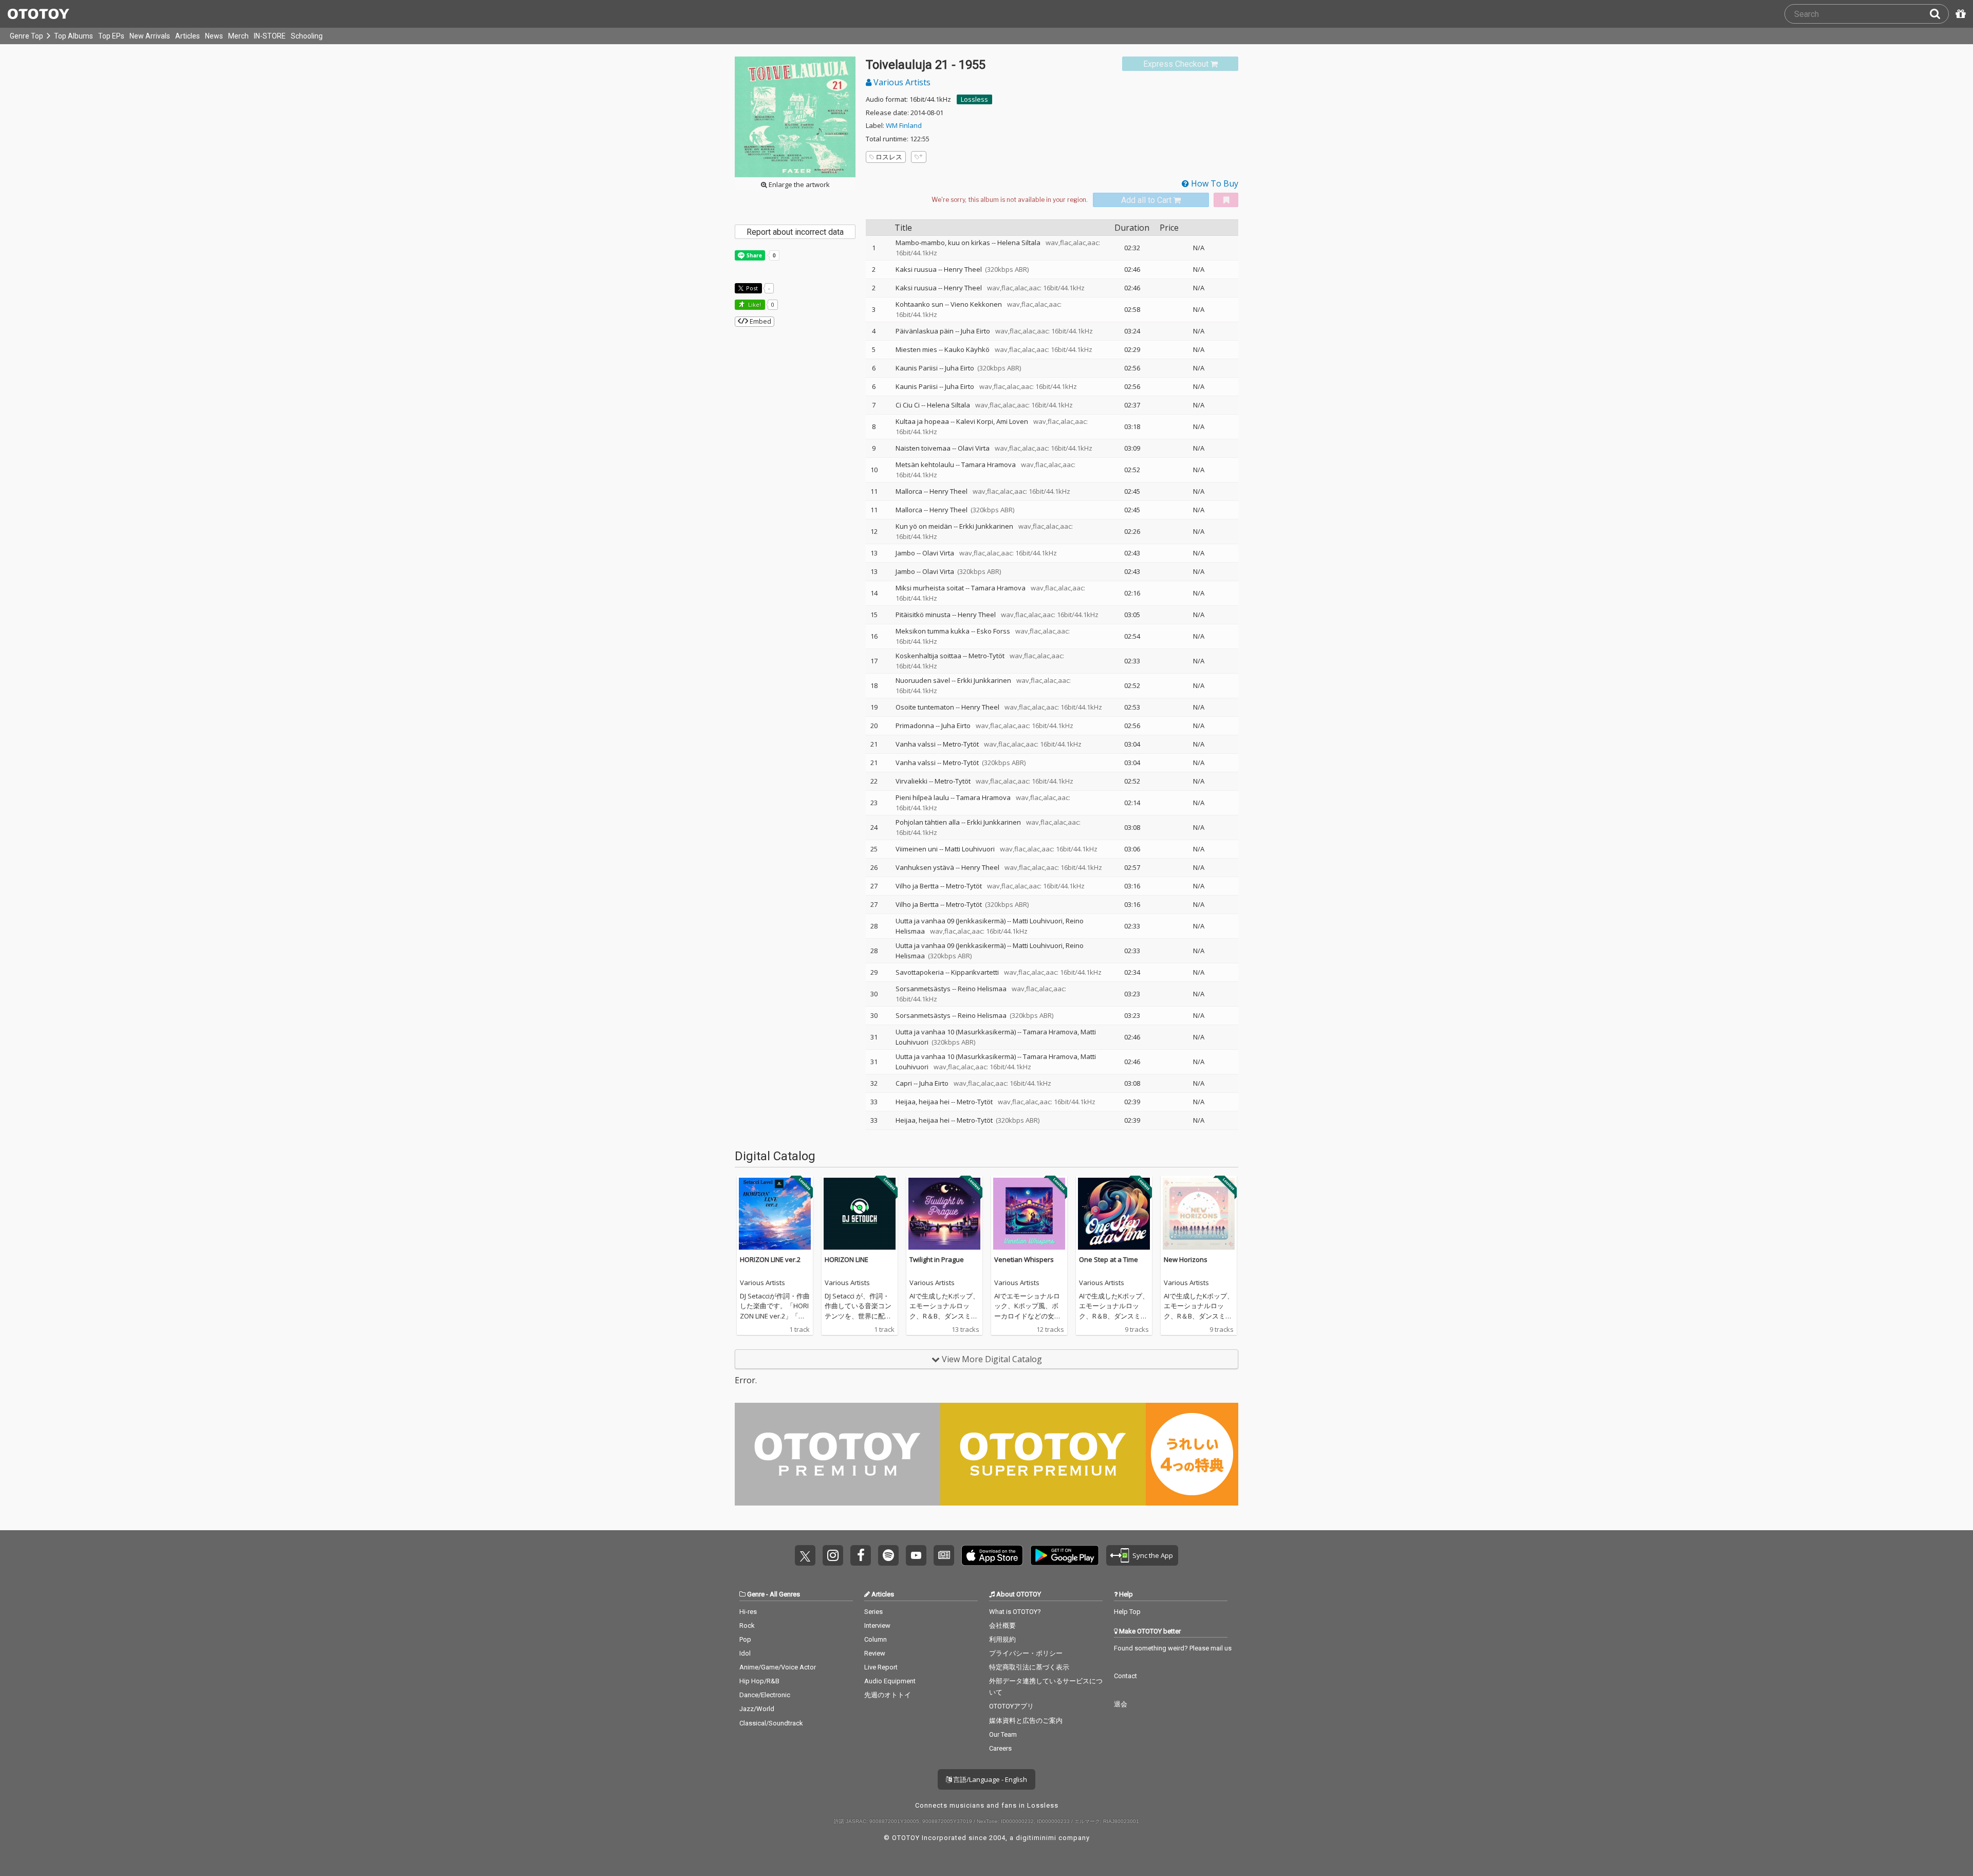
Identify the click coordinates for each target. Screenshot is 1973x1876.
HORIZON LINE (846, 1259)
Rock (747, 1626)
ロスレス (889, 157)
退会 (1121, 1704)
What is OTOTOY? (1015, 1612)
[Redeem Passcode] (1959, 14)
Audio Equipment (890, 1681)
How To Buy (1214, 183)
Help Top (1127, 1612)
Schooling (307, 36)
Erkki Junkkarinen (986, 526)
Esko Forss (993, 631)
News (214, 36)
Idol (745, 1653)
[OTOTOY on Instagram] (833, 1555)
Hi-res (748, 1612)
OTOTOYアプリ (1011, 1706)
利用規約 (1002, 1639)
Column (876, 1639)
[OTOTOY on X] (805, 1555)
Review (875, 1653)
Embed (760, 321)
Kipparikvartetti (975, 972)
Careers (1000, 1748)
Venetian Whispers (1024, 1259)
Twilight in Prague (937, 1259)
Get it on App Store (992, 1555)
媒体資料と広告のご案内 (1026, 1721)
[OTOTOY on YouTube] (916, 1555)
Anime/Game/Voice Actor (778, 1667)
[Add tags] (919, 157)
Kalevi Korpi (975, 421)
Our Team (1003, 1734)
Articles (188, 36)
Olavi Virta (974, 448)
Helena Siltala (1019, 243)
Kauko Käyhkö (967, 349)
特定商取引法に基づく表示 (1029, 1667)
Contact (1125, 1676)
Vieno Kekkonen (976, 304)
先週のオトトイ (888, 1695)
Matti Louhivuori (970, 849)
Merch (238, 36)
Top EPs (111, 36)
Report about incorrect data (795, 232)
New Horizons (1186, 1259)
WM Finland (904, 125)
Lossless (974, 99)
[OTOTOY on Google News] (944, 1555)
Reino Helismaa (982, 989)
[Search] (1939, 14)
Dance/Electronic (765, 1695)
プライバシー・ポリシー (1026, 1653)
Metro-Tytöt (986, 656)
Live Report (881, 1667)
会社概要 (1002, 1626)
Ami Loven (1012, 421)
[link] (1180, 64)
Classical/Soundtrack (771, 1723)
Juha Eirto (975, 331)
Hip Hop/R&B (759, 1681)
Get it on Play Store (1065, 1555)
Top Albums (73, 36)
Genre (756, 1594)
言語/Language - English (989, 1779)
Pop (745, 1639)
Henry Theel (963, 269)
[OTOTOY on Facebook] (861, 1555)
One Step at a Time (1109, 1259)
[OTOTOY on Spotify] (888, 1555)
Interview (877, 1626)
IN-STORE (270, 36)
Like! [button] (754, 304)
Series (873, 1612)
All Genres (785, 1594)
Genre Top (26, 36)
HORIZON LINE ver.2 (770, 1259)
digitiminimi (1036, 1838)
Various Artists (901, 82)
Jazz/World (757, 1709)
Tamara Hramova (989, 465)
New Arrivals (150, 36)
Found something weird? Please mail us (1173, 1648)
